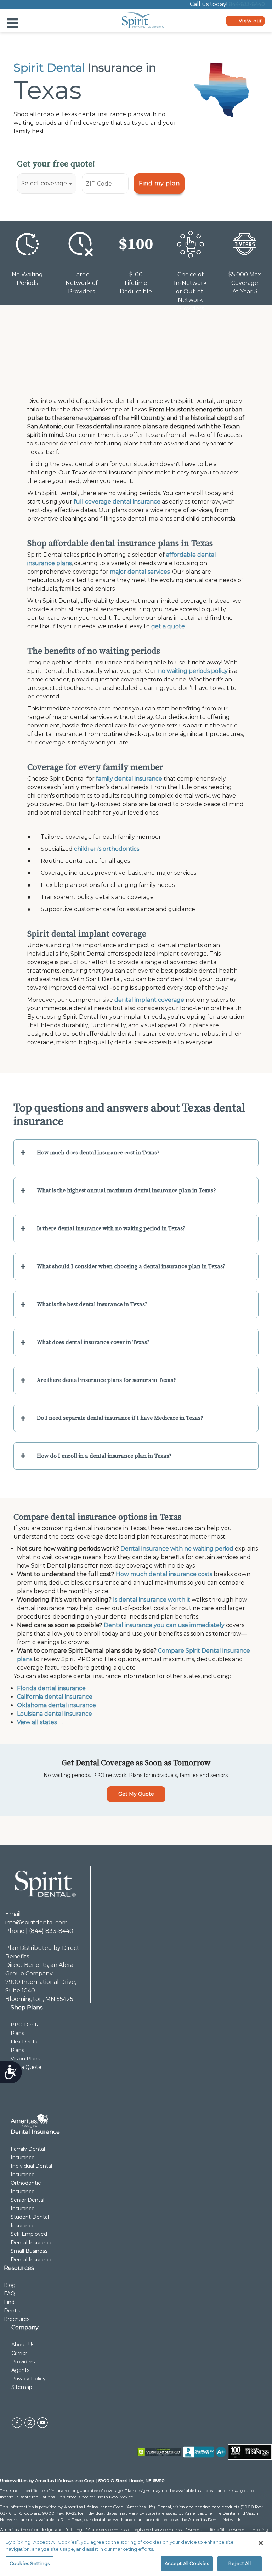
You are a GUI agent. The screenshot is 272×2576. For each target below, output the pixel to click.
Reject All (239, 2563)
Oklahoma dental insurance (56, 1705)
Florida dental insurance (51, 1688)
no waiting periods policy (193, 671)
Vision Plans (25, 2059)
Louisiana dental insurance (55, 1714)
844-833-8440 (247, 4)
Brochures (17, 2319)
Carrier (19, 2353)
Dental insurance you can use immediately (164, 1625)
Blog (10, 2285)
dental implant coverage (149, 1000)
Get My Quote (136, 1794)
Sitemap (22, 2387)
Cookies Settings (30, 2563)
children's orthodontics (107, 849)
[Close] (261, 2543)
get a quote (168, 626)
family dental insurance (129, 779)
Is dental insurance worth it (152, 1600)
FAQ (9, 2294)
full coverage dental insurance (117, 502)
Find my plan (159, 183)
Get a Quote (26, 2067)
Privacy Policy (29, 2379)
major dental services (140, 572)
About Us (23, 2345)
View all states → (40, 1722)
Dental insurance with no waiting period (177, 1549)
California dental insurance (55, 1697)
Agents (20, 2370)
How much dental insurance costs (164, 1574)
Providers (23, 2362)
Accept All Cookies (187, 2563)
